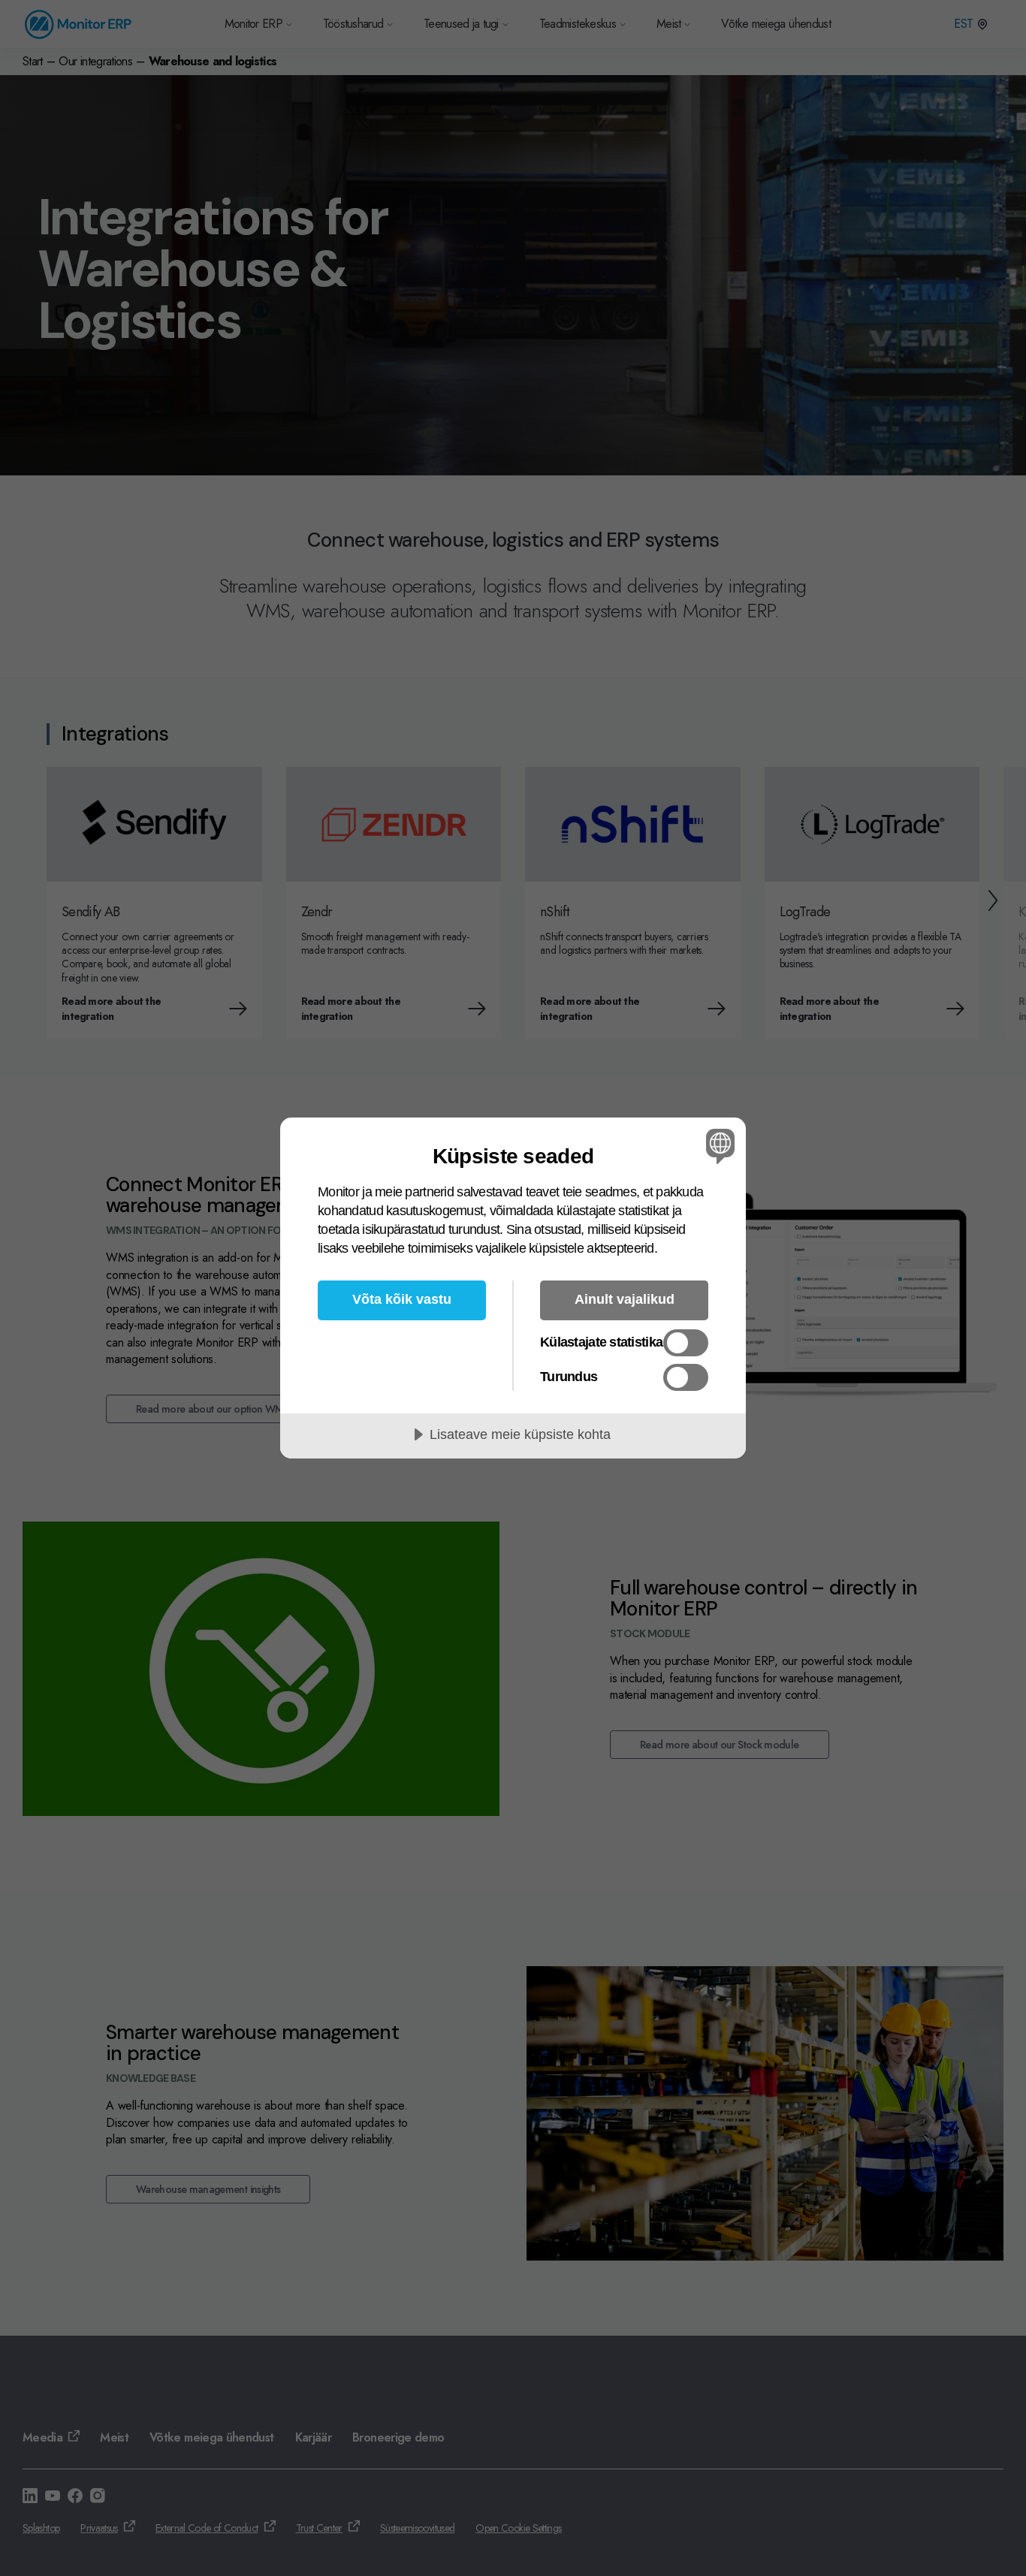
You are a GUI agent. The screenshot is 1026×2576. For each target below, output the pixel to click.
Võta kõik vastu (402, 1299)
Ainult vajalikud (625, 1299)
